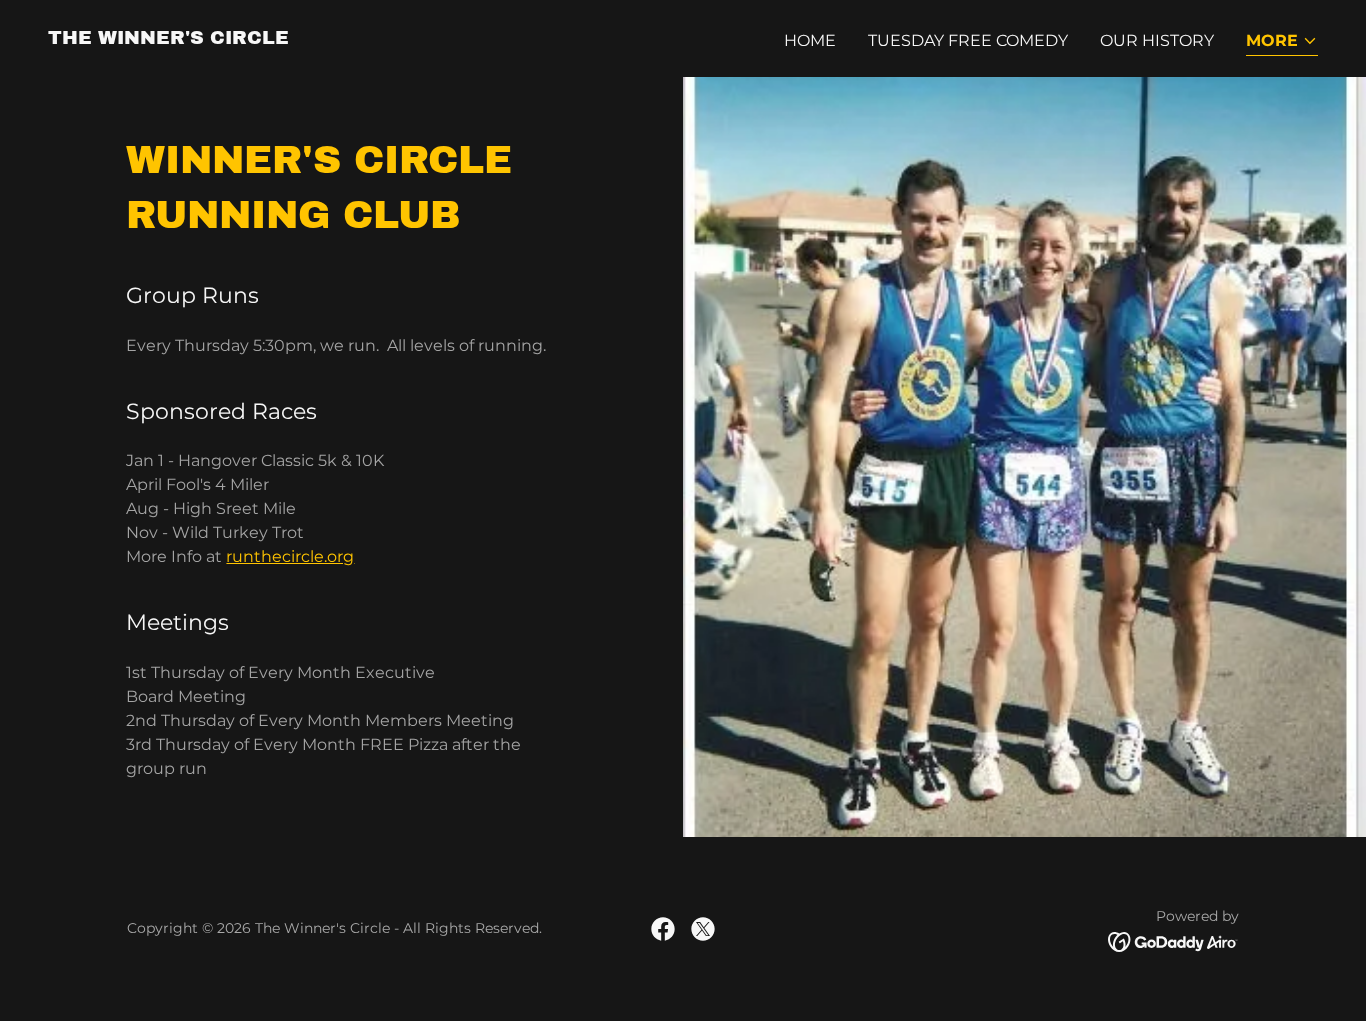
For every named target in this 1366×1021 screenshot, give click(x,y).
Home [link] (810, 40)
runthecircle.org (290, 556)
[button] (1282, 42)
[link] (168, 38)
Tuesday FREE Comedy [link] (968, 40)
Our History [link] (1157, 40)
